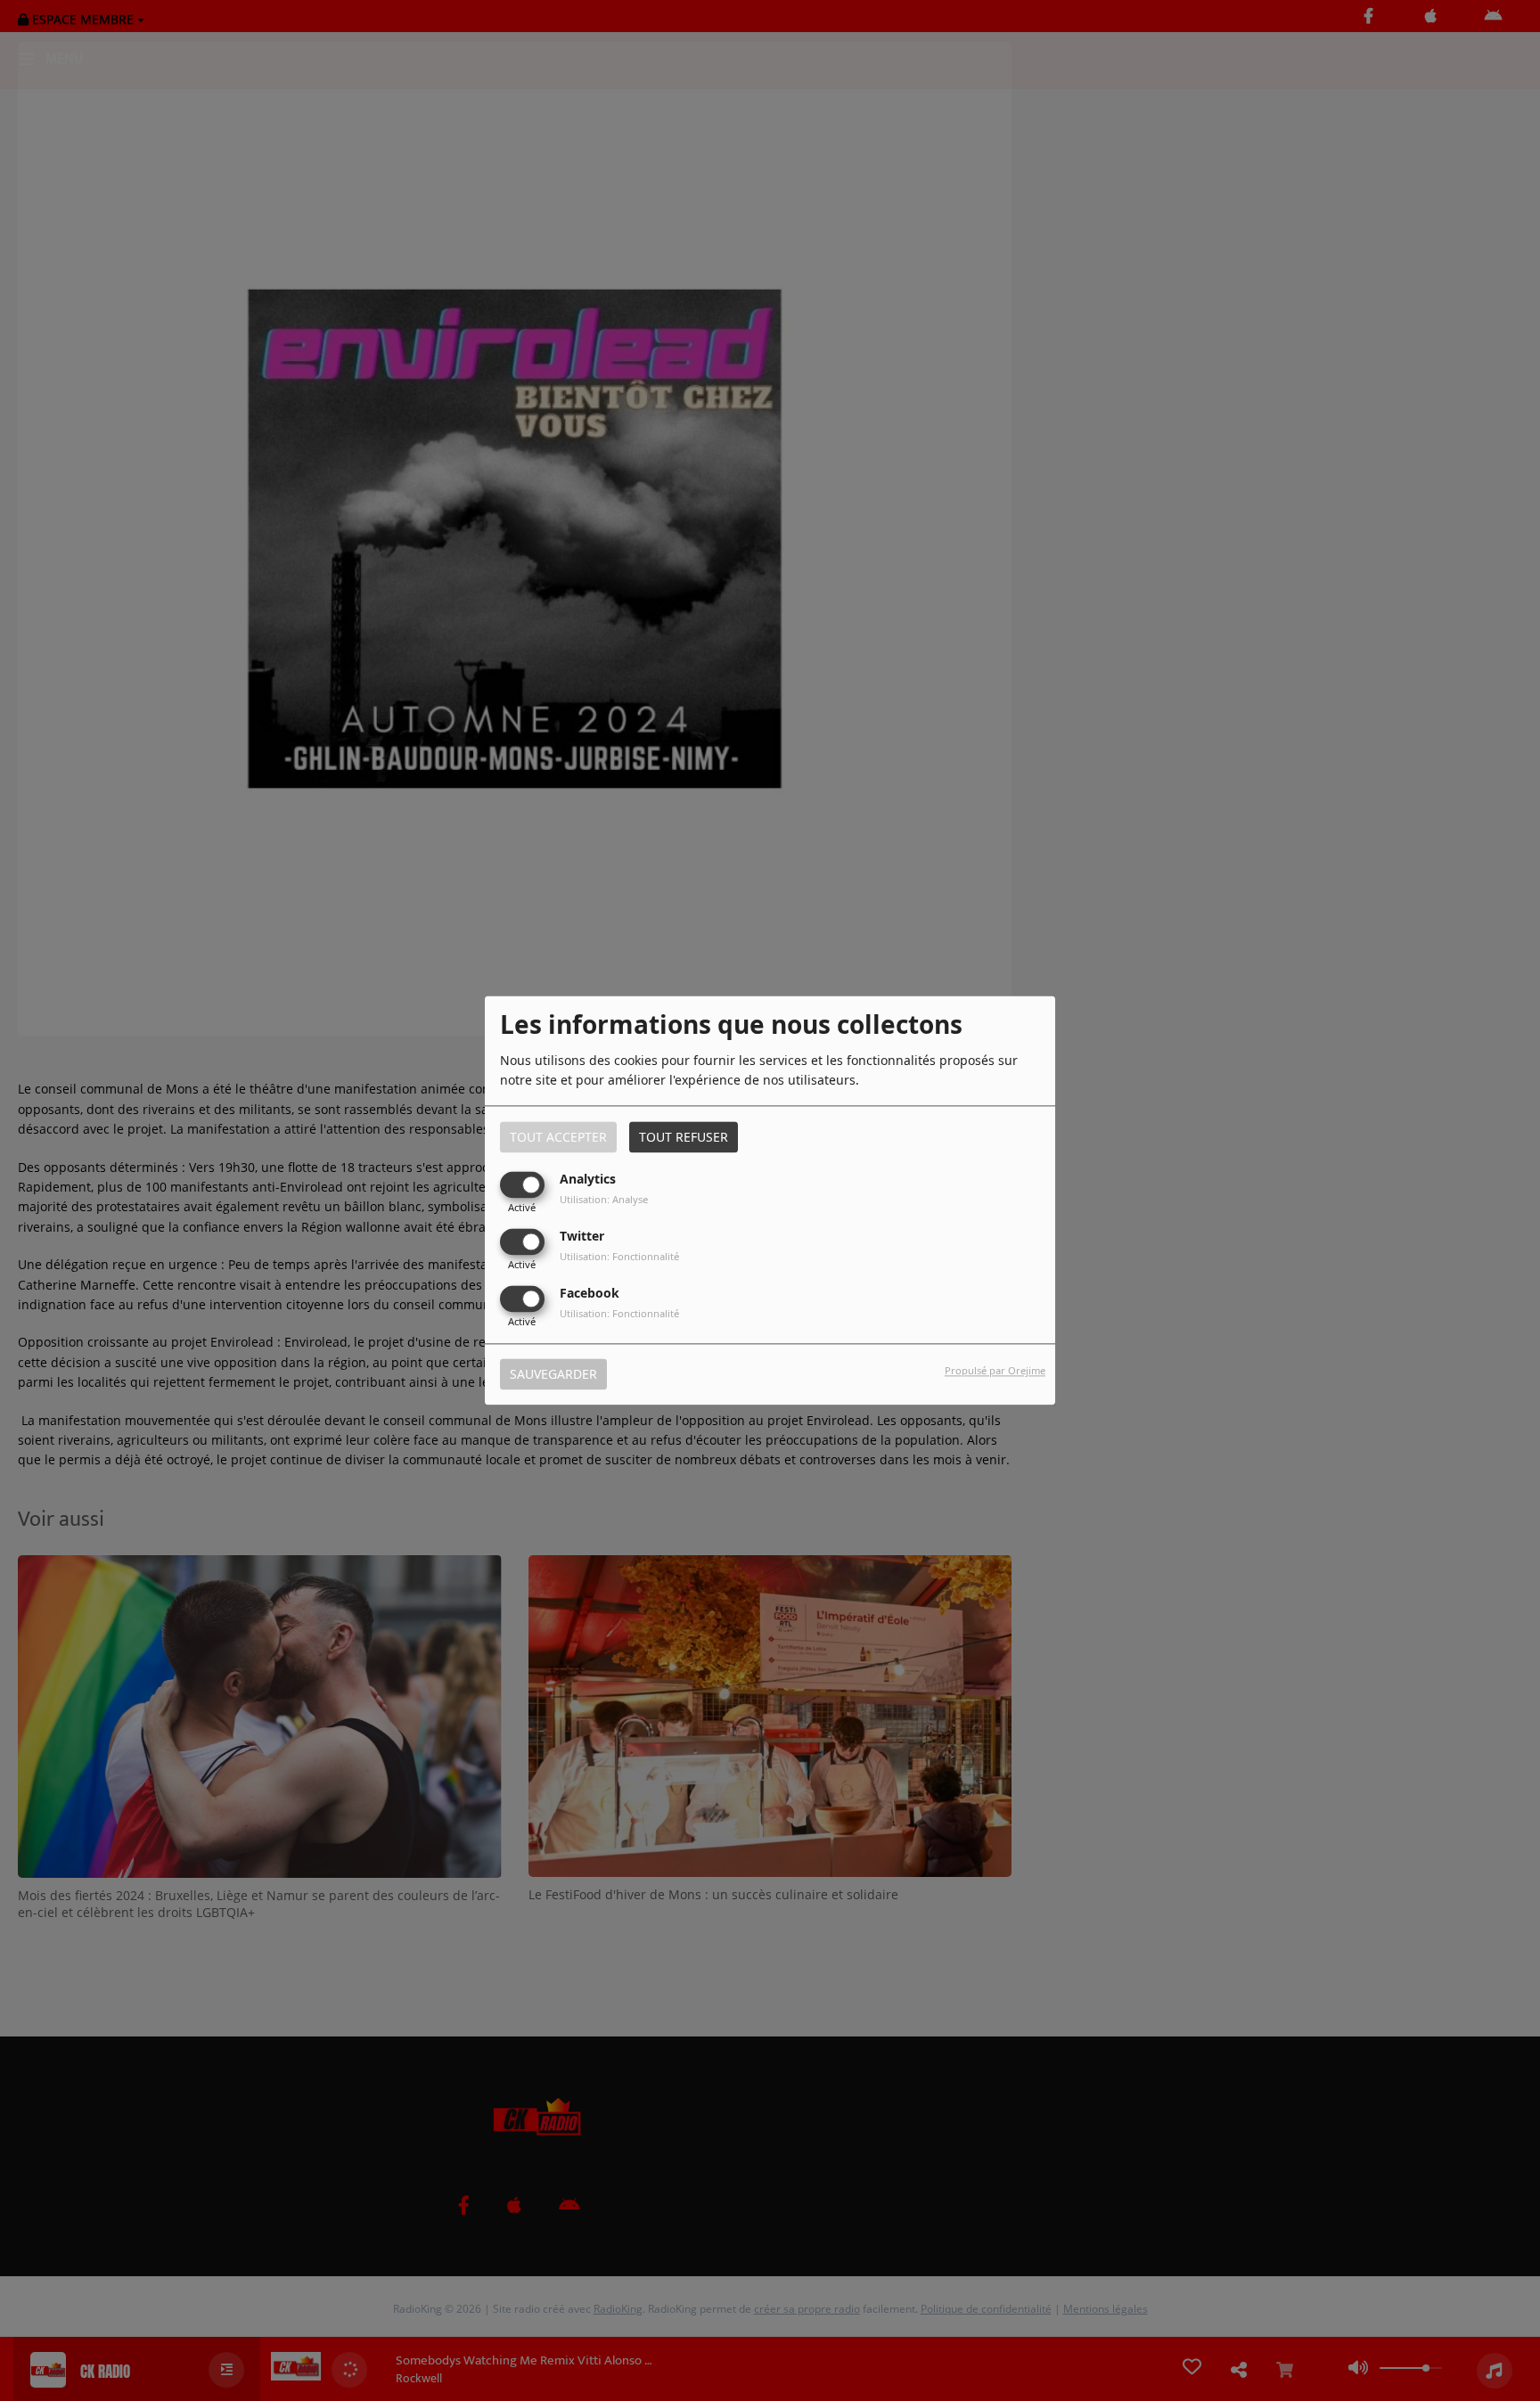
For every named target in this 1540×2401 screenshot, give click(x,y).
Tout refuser (684, 1137)
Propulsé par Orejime (995, 1371)
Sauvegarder (553, 1375)
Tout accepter (558, 1137)
